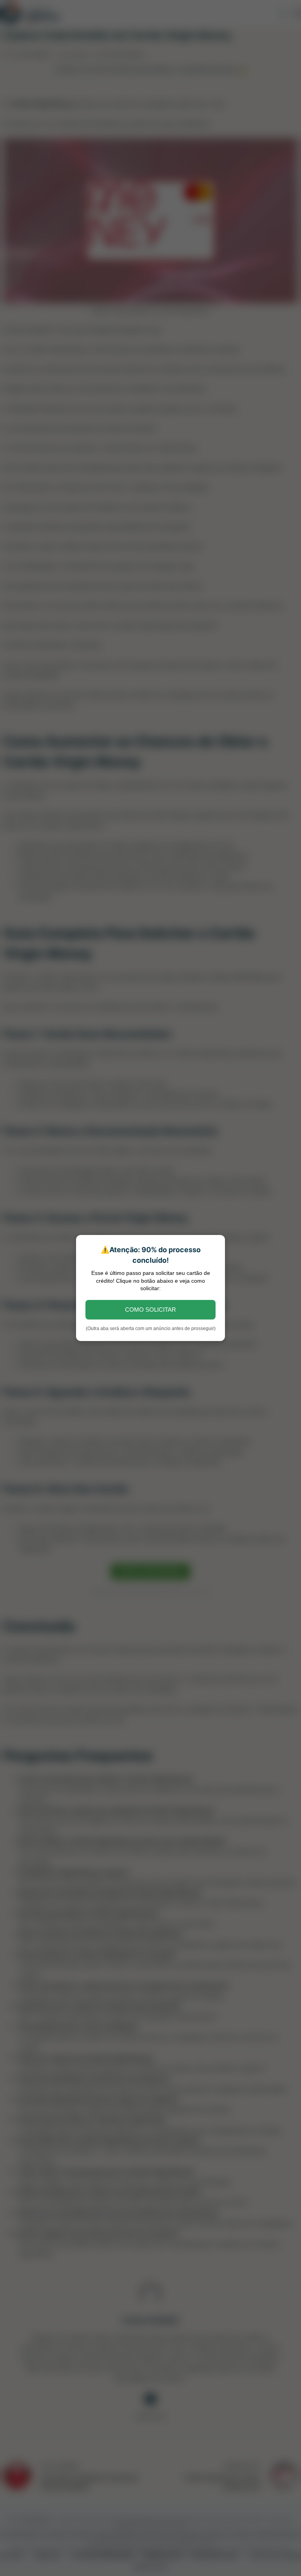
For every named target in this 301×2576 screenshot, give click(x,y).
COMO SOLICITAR (150, 1310)
